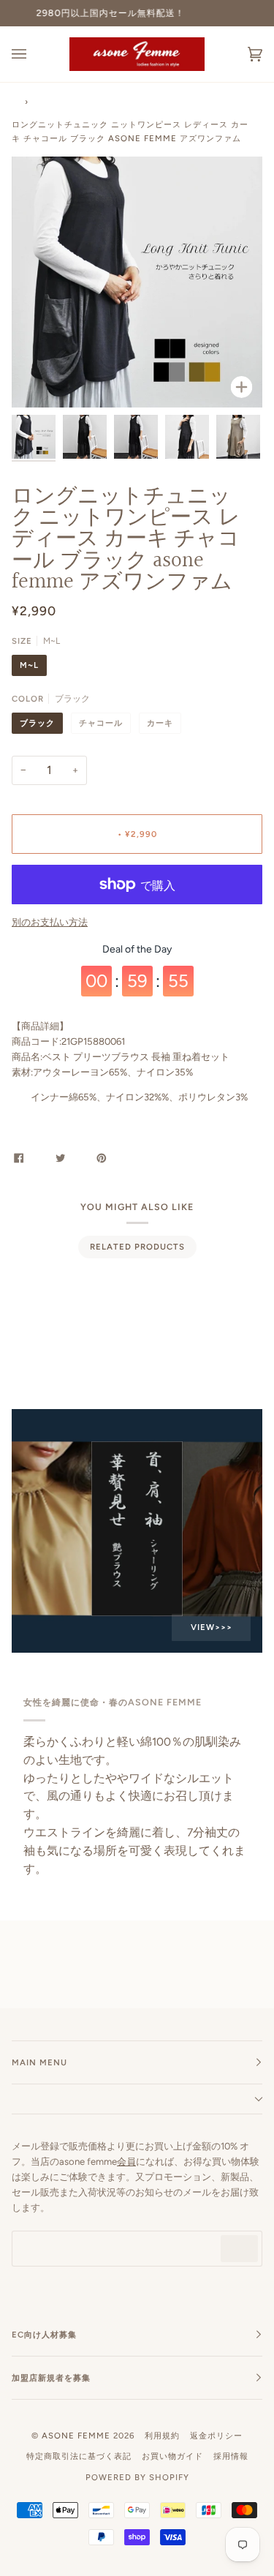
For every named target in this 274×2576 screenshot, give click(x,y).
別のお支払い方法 (50, 922)
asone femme (76, 2436)
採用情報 (231, 2456)
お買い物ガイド (172, 2456)
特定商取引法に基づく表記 (79, 2456)
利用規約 (162, 2436)
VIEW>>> (211, 1627)
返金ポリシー (216, 2436)
